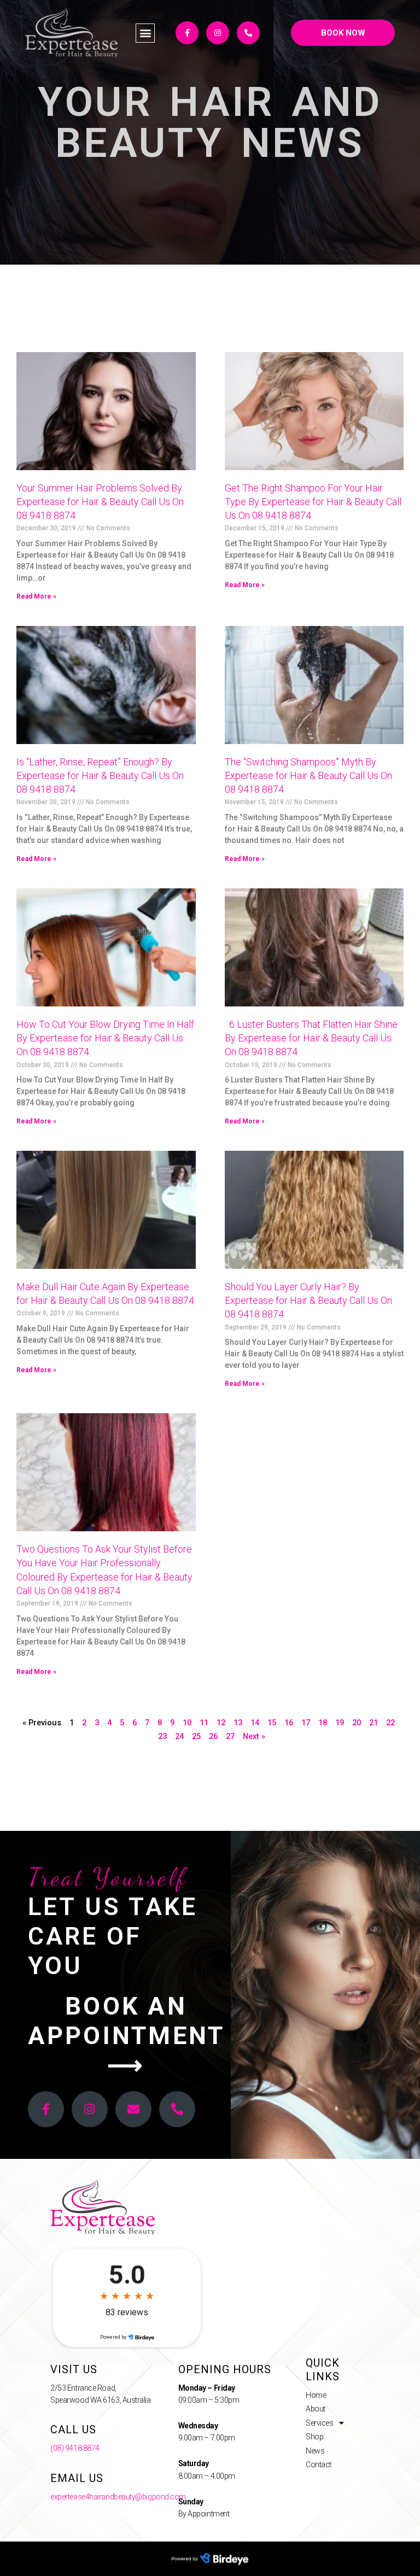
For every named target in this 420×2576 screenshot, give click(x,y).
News (315, 2451)
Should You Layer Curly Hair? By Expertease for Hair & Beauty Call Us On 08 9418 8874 (308, 1300)
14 (255, 1723)
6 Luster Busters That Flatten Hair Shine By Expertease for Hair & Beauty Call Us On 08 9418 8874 (311, 1038)
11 (204, 1723)
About (316, 2409)
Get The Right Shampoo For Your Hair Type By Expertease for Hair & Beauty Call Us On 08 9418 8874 (313, 502)
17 (306, 1723)
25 (196, 1736)
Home (316, 2395)
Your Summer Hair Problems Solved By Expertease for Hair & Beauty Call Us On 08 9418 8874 (100, 502)
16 (289, 1723)
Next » (254, 1736)
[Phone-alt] (248, 33)
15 (272, 1723)
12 (221, 1723)
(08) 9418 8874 (75, 2448)
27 (230, 1736)
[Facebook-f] (187, 33)
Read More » (36, 596)
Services (319, 2423)
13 (238, 1723)
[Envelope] (133, 2109)
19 (340, 1723)
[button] (145, 33)
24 (179, 1736)
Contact (319, 2464)
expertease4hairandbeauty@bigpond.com (118, 2497)
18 (323, 1723)
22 (390, 1723)
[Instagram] (218, 33)
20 (357, 1723)
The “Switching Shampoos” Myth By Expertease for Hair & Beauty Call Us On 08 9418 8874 (308, 775)
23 (162, 1736)
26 (213, 1736)
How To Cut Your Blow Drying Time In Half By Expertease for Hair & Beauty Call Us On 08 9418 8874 (105, 1038)
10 (187, 1723)
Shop (314, 2437)
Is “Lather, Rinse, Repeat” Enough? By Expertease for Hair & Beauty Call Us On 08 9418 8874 (100, 775)
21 (374, 1723)
